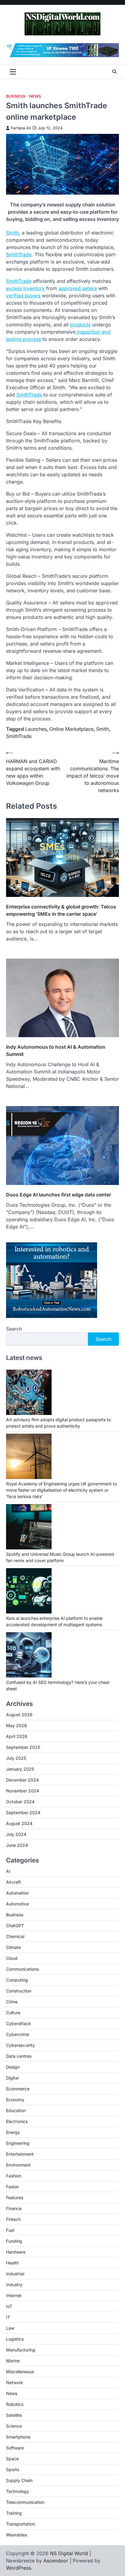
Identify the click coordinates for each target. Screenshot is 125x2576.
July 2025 (16, 1758)
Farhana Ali (21, 128)
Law (10, 2328)
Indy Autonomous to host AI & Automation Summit (56, 1050)
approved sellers (78, 288)
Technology (18, 2491)
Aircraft (14, 1882)
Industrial (15, 2274)
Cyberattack (19, 2023)
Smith (12, 233)
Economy (15, 2100)
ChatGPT (15, 1926)
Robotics (15, 2404)
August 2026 (19, 1715)
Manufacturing (21, 2350)
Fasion (12, 2187)
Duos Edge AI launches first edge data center (59, 1195)
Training (14, 2513)
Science (14, 2426)
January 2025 (20, 1769)
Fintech (13, 2219)
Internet (14, 2295)
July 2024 (16, 1834)
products (80, 325)
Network (15, 2382)
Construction (19, 1991)
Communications (22, 1969)
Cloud (12, 1958)
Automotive (17, 1904)
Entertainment (20, 2154)
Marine (13, 2361)
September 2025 (23, 1747)
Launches (36, 729)
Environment (18, 2165)
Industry (14, 2285)
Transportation (20, 2524)
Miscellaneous (20, 2372)
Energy (13, 2132)
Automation (17, 1893)
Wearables (17, 2535)
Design (13, 2067)
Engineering (18, 2143)
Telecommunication (25, 2502)
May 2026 (17, 1725)
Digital (12, 2078)
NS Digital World (69, 2553)
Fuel (10, 2230)
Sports (13, 2469)
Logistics (15, 2339)
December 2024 (22, 1780)
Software (15, 2448)
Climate (14, 1947)
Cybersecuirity (20, 2045)
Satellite (14, 2415)
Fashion (14, 2176)
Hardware (16, 2252)
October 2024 (20, 1802)
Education (16, 2110)
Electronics (17, 2121)
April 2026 (17, 1736)
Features (15, 2197)
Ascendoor (56, 2561)
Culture (13, 2013)
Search (14, 1329)
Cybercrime (18, 2034)
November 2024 (23, 1791)
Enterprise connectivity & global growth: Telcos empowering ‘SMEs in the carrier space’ (61, 910)
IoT (9, 2306)
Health (12, 2263)
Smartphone (18, 2437)
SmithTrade (19, 254)
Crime (12, 2002)
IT (8, 2317)
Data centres (19, 2056)
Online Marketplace (71, 729)
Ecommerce (18, 2089)
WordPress (19, 2568)
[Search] (114, 72)
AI (8, 1871)
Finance (14, 2208)
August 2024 (19, 1823)
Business (16, 96)
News (35, 96)
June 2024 (17, 1845)
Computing (17, 1980)
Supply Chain (19, 2480)
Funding (14, 2241)
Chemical (15, 1936)
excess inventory (25, 288)
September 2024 (23, 1812)
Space (12, 2459)
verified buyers (23, 296)
